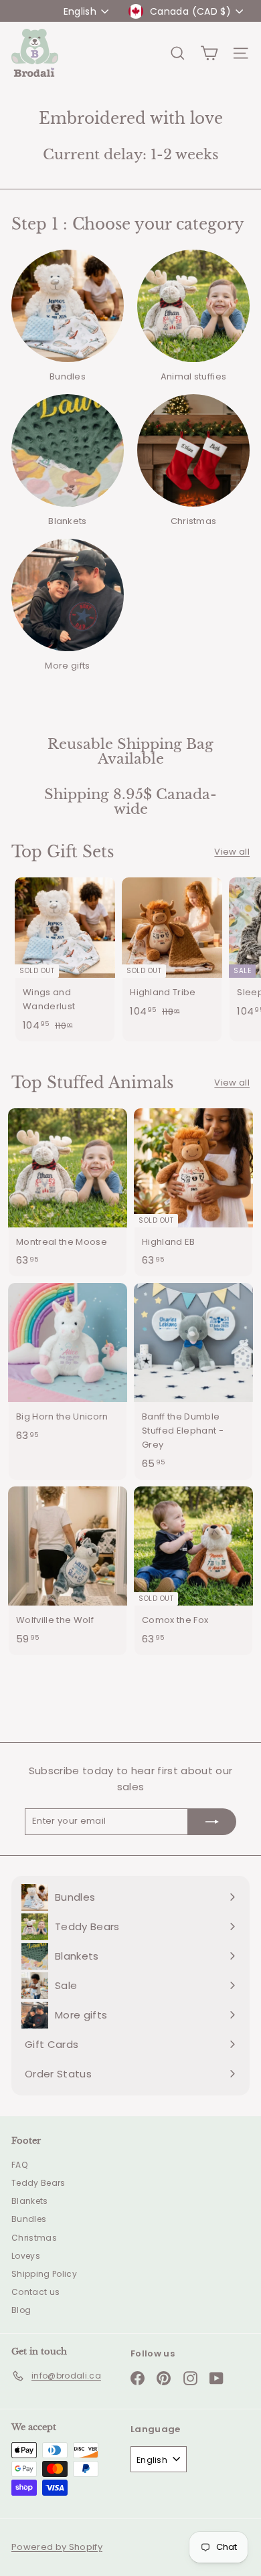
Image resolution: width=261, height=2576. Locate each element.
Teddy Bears (38, 2183)
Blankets (30, 2201)
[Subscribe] (212, 1822)
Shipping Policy (44, 2274)
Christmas (34, 2238)
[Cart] (209, 53)
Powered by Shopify (57, 2547)
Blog (21, 2310)
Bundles (29, 2219)
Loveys (26, 2256)
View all (232, 852)
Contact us (35, 2292)
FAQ (19, 2165)
